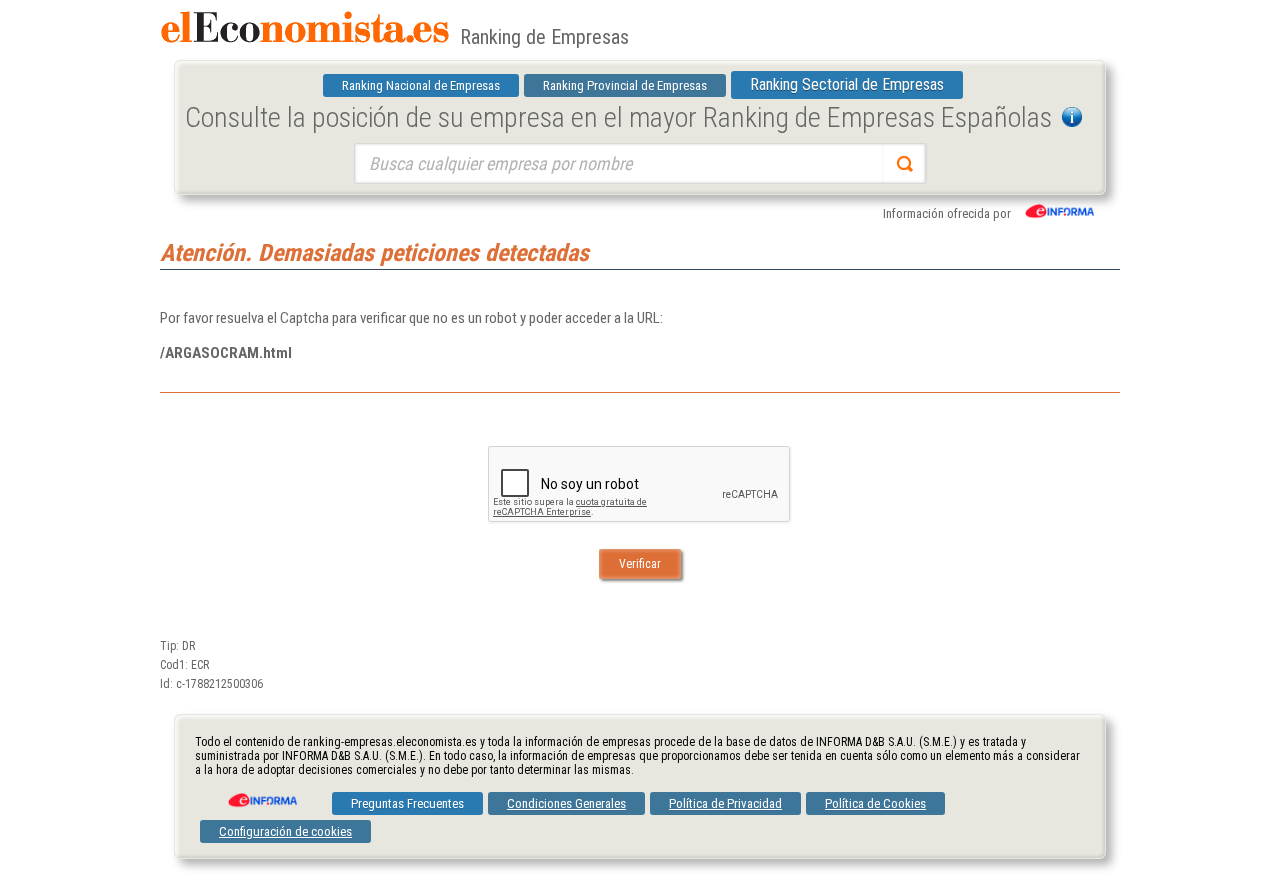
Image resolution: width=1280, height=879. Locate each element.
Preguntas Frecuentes (407, 803)
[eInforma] (261, 793)
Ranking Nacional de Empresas (421, 85)
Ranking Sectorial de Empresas (847, 84)
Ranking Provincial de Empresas (625, 85)
